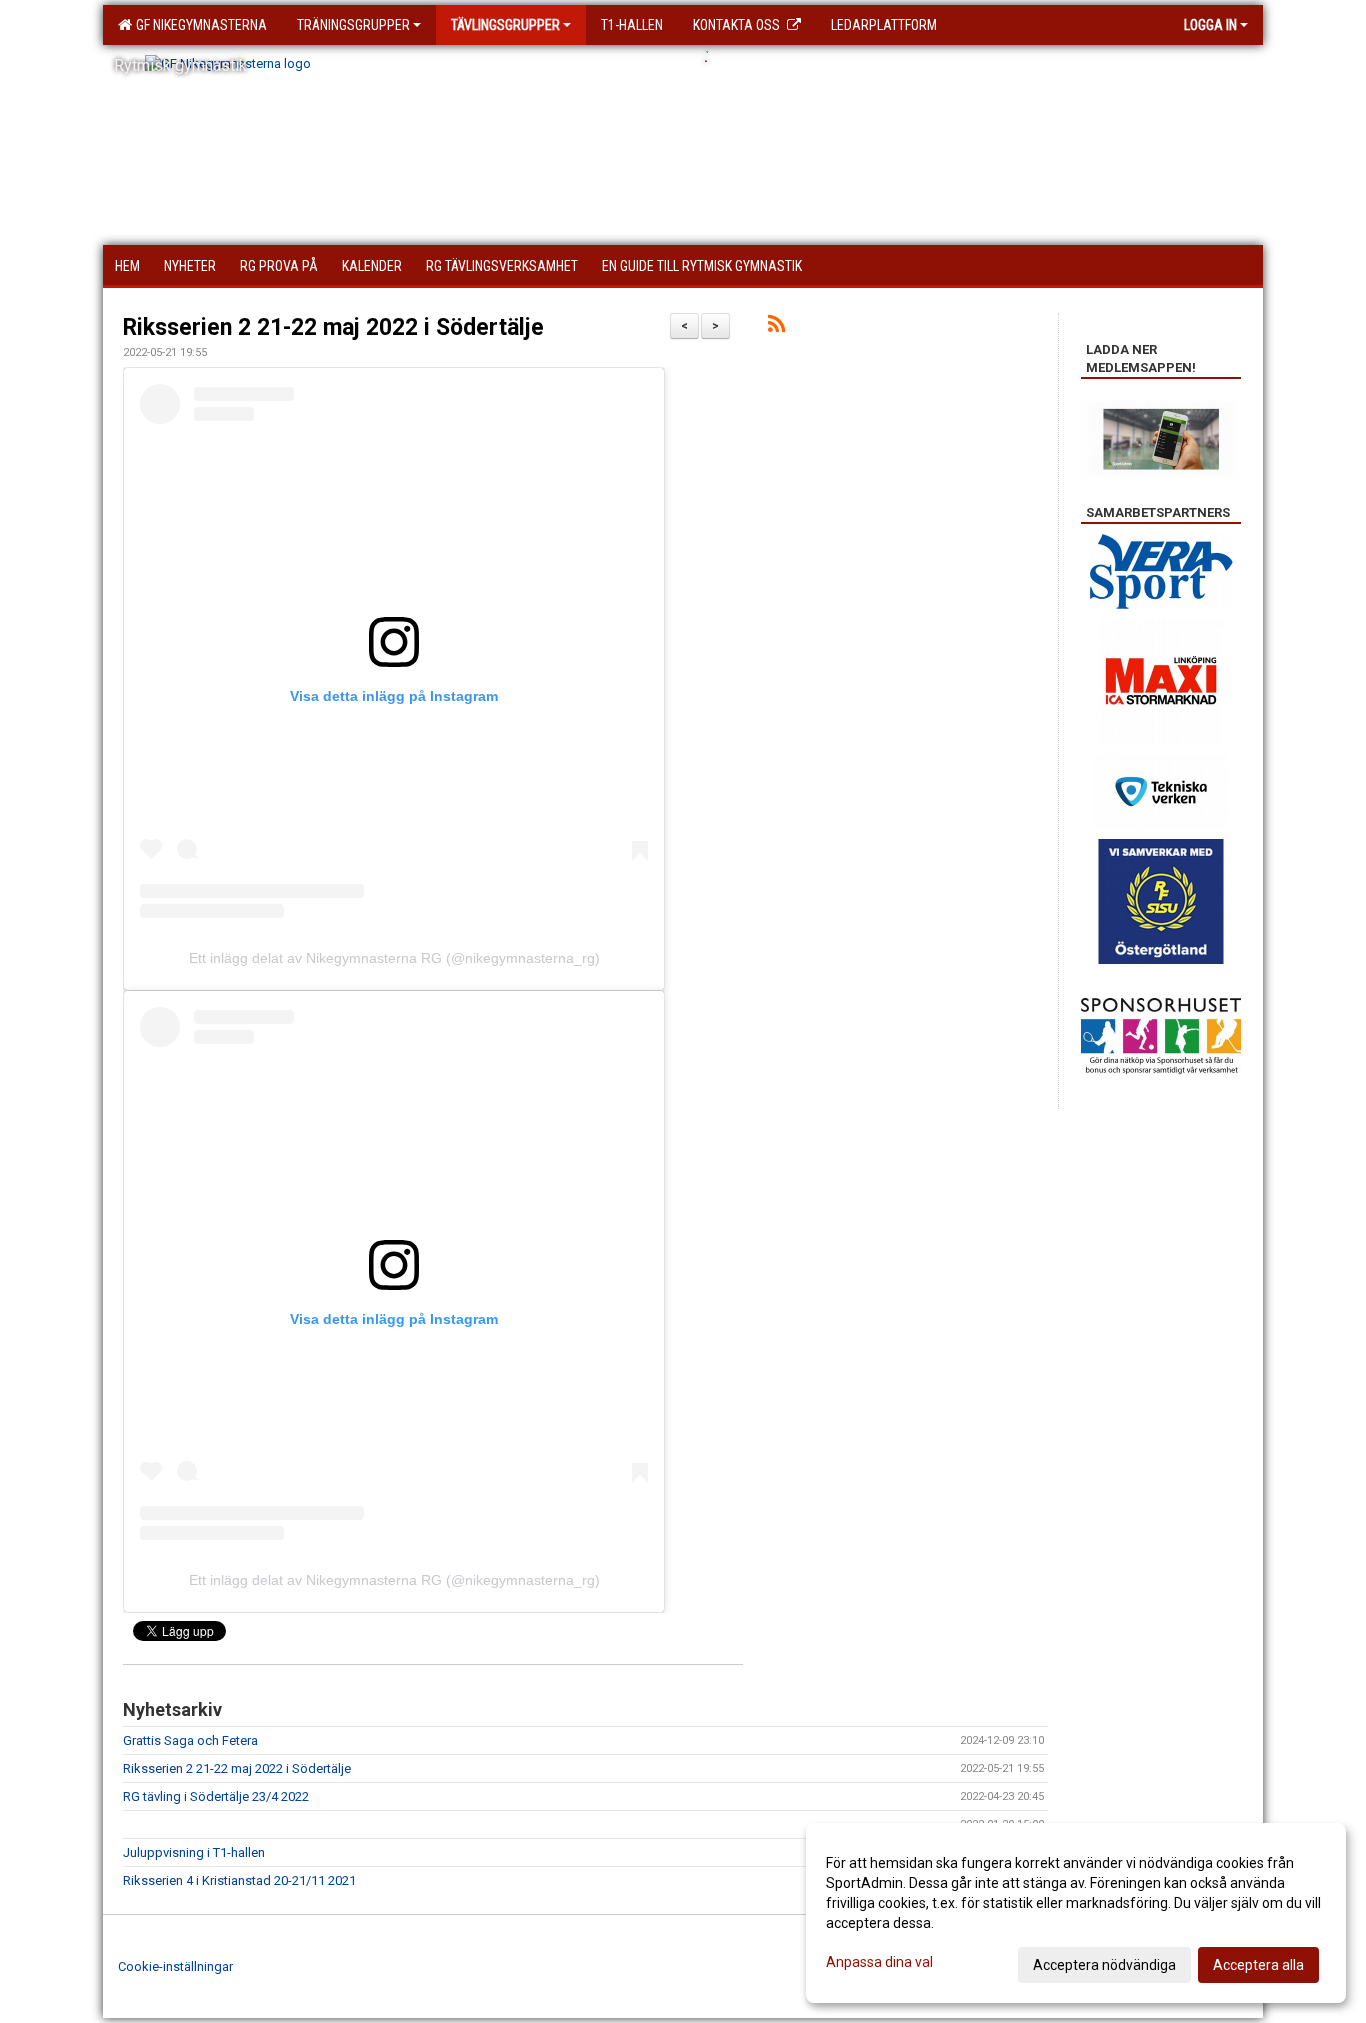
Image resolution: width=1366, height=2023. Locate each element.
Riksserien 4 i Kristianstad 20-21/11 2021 (239, 1880)
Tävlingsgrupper (505, 25)
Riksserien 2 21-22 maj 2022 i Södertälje (333, 327)
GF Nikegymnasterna (198, 25)
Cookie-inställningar (175, 1966)
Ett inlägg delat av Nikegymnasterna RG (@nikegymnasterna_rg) (394, 958)
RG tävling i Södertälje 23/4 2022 (216, 1796)
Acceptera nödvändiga (1104, 1965)
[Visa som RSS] (776, 327)
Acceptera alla (1258, 1965)
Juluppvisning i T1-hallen (194, 1852)
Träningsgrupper (353, 25)
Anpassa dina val (879, 1962)
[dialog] (1076, 1913)
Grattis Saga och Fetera (190, 1740)
